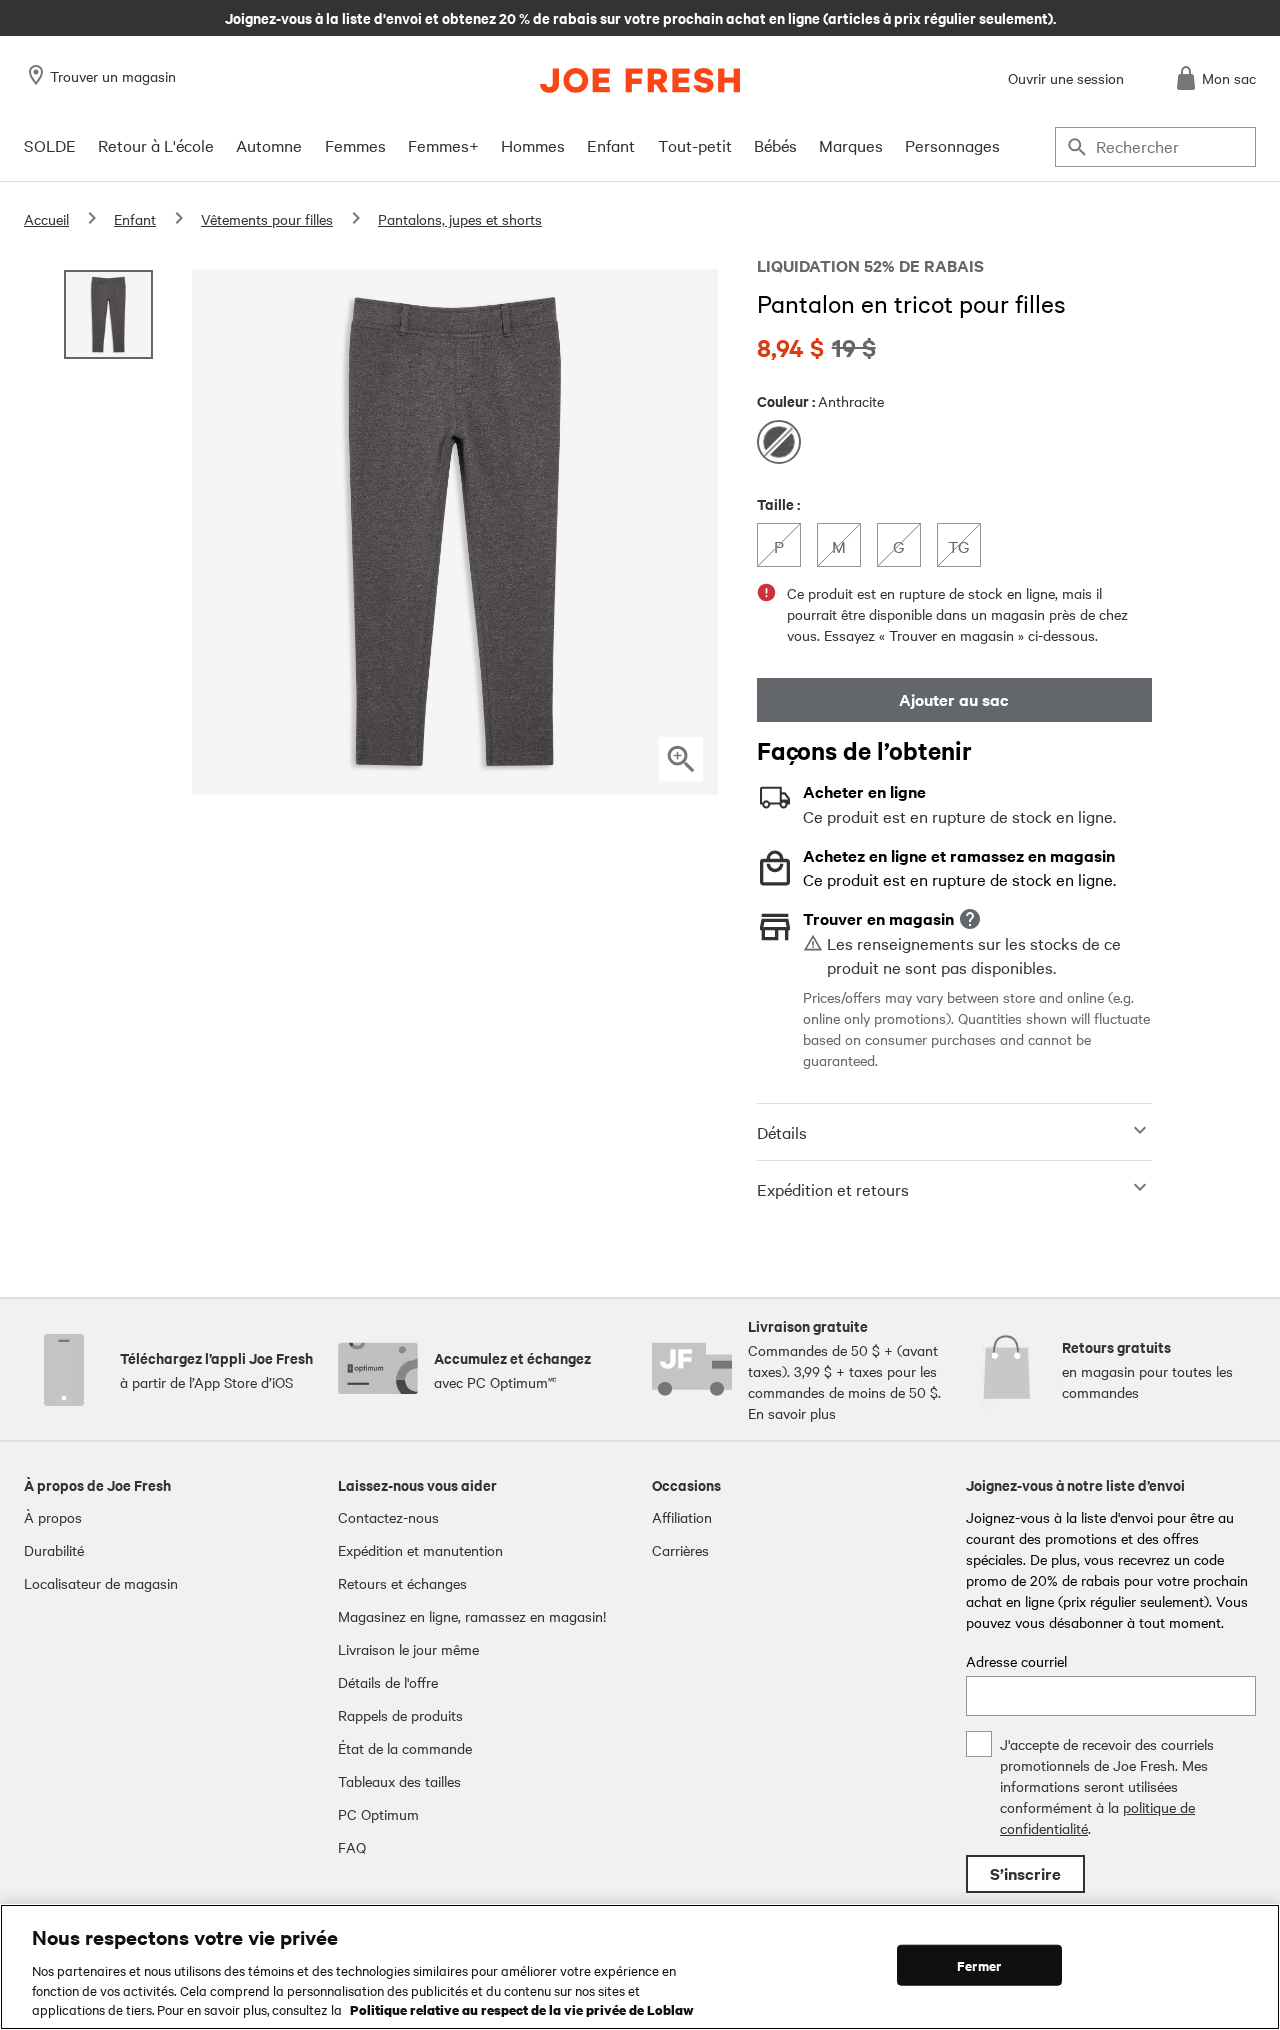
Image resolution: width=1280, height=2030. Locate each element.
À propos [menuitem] (53, 1517)
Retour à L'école (156, 145)
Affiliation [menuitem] (682, 1517)
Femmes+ (443, 145)
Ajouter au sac (954, 699)
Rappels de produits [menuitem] (400, 1715)
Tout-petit (695, 145)
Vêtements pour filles (267, 219)
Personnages (952, 145)
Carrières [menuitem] (680, 1550)
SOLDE (50, 145)
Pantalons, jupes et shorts (460, 219)
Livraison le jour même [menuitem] (408, 1649)
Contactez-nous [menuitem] (388, 1517)
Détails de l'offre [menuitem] (388, 1682)
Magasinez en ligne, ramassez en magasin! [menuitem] (472, 1616)
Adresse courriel (1016, 1661)
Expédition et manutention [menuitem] (420, 1550)
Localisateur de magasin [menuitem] (101, 1583)
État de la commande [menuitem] (405, 1748)
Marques (851, 145)
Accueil (46, 219)
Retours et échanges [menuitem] (402, 1583)
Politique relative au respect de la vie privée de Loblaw (522, 2009)
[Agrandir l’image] (681, 759)
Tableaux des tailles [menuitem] (399, 1781)
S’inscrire (1025, 1873)
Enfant (611, 145)
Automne (269, 145)
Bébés (775, 145)
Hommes (533, 145)
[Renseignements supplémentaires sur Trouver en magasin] (970, 919)
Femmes (355, 145)
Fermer (979, 1965)
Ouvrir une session (1066, 78)
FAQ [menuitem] (352, 1847)
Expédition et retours (833, 1189)
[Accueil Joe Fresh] (640, 80)
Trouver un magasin (113, 76)
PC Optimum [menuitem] (378, 1814)
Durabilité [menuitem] (54, 1550)
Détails (782, 1132)
